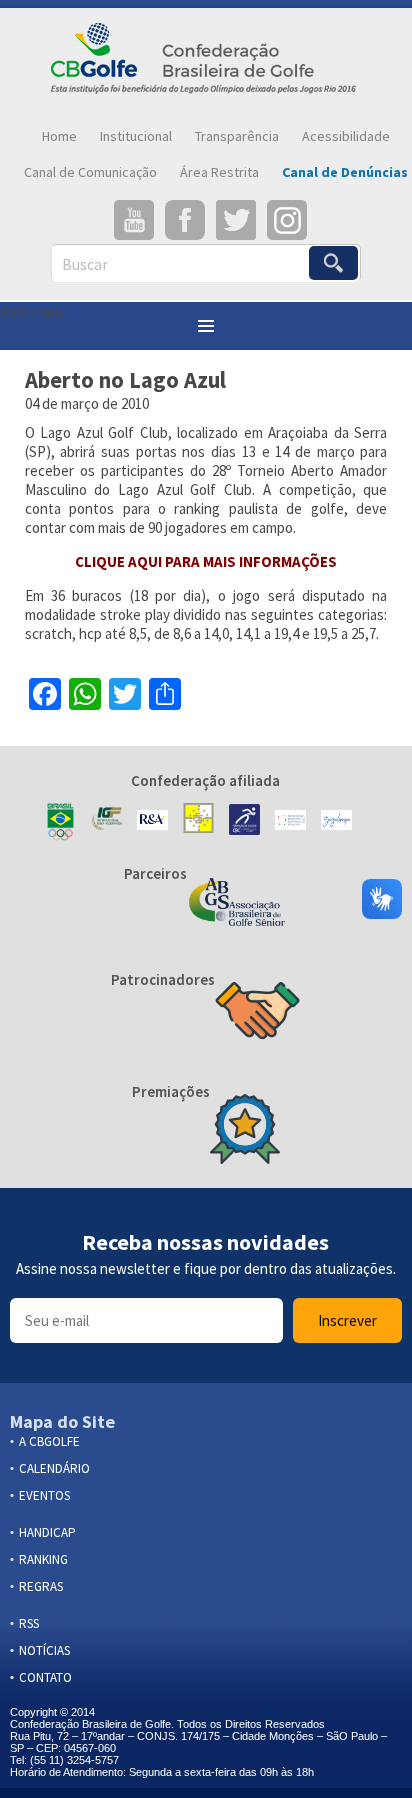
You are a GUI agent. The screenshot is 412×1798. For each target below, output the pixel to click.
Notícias (44, 1650)
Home (59, 136)
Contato (45, 1677)
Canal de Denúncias (345, 172)
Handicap (47, 1532)
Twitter (236, 220)
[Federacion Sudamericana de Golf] (198, 822)
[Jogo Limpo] (336, 822)
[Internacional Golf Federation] (106, 822)
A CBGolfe (49, 1441)
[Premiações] (245, 1131)
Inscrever (347, 1320)
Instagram (287, 220)
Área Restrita (219, 172)
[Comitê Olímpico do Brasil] (60, 822)
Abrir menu (33, 311)
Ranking (43, 1559)
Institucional (136, 136)
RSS (29, 1623)
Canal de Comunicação (90, 172)
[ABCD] (290, 822)
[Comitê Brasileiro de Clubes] (244, 821)
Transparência (237, 136)
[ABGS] (237, 904)
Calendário (54, 1468)
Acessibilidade (346, 136)
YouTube (134, 220)
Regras (41, 1586)
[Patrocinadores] (257, 1013)
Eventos (44, 1495)
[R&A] (152, 822)
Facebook (185, 220)
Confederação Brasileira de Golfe (206, 63)
